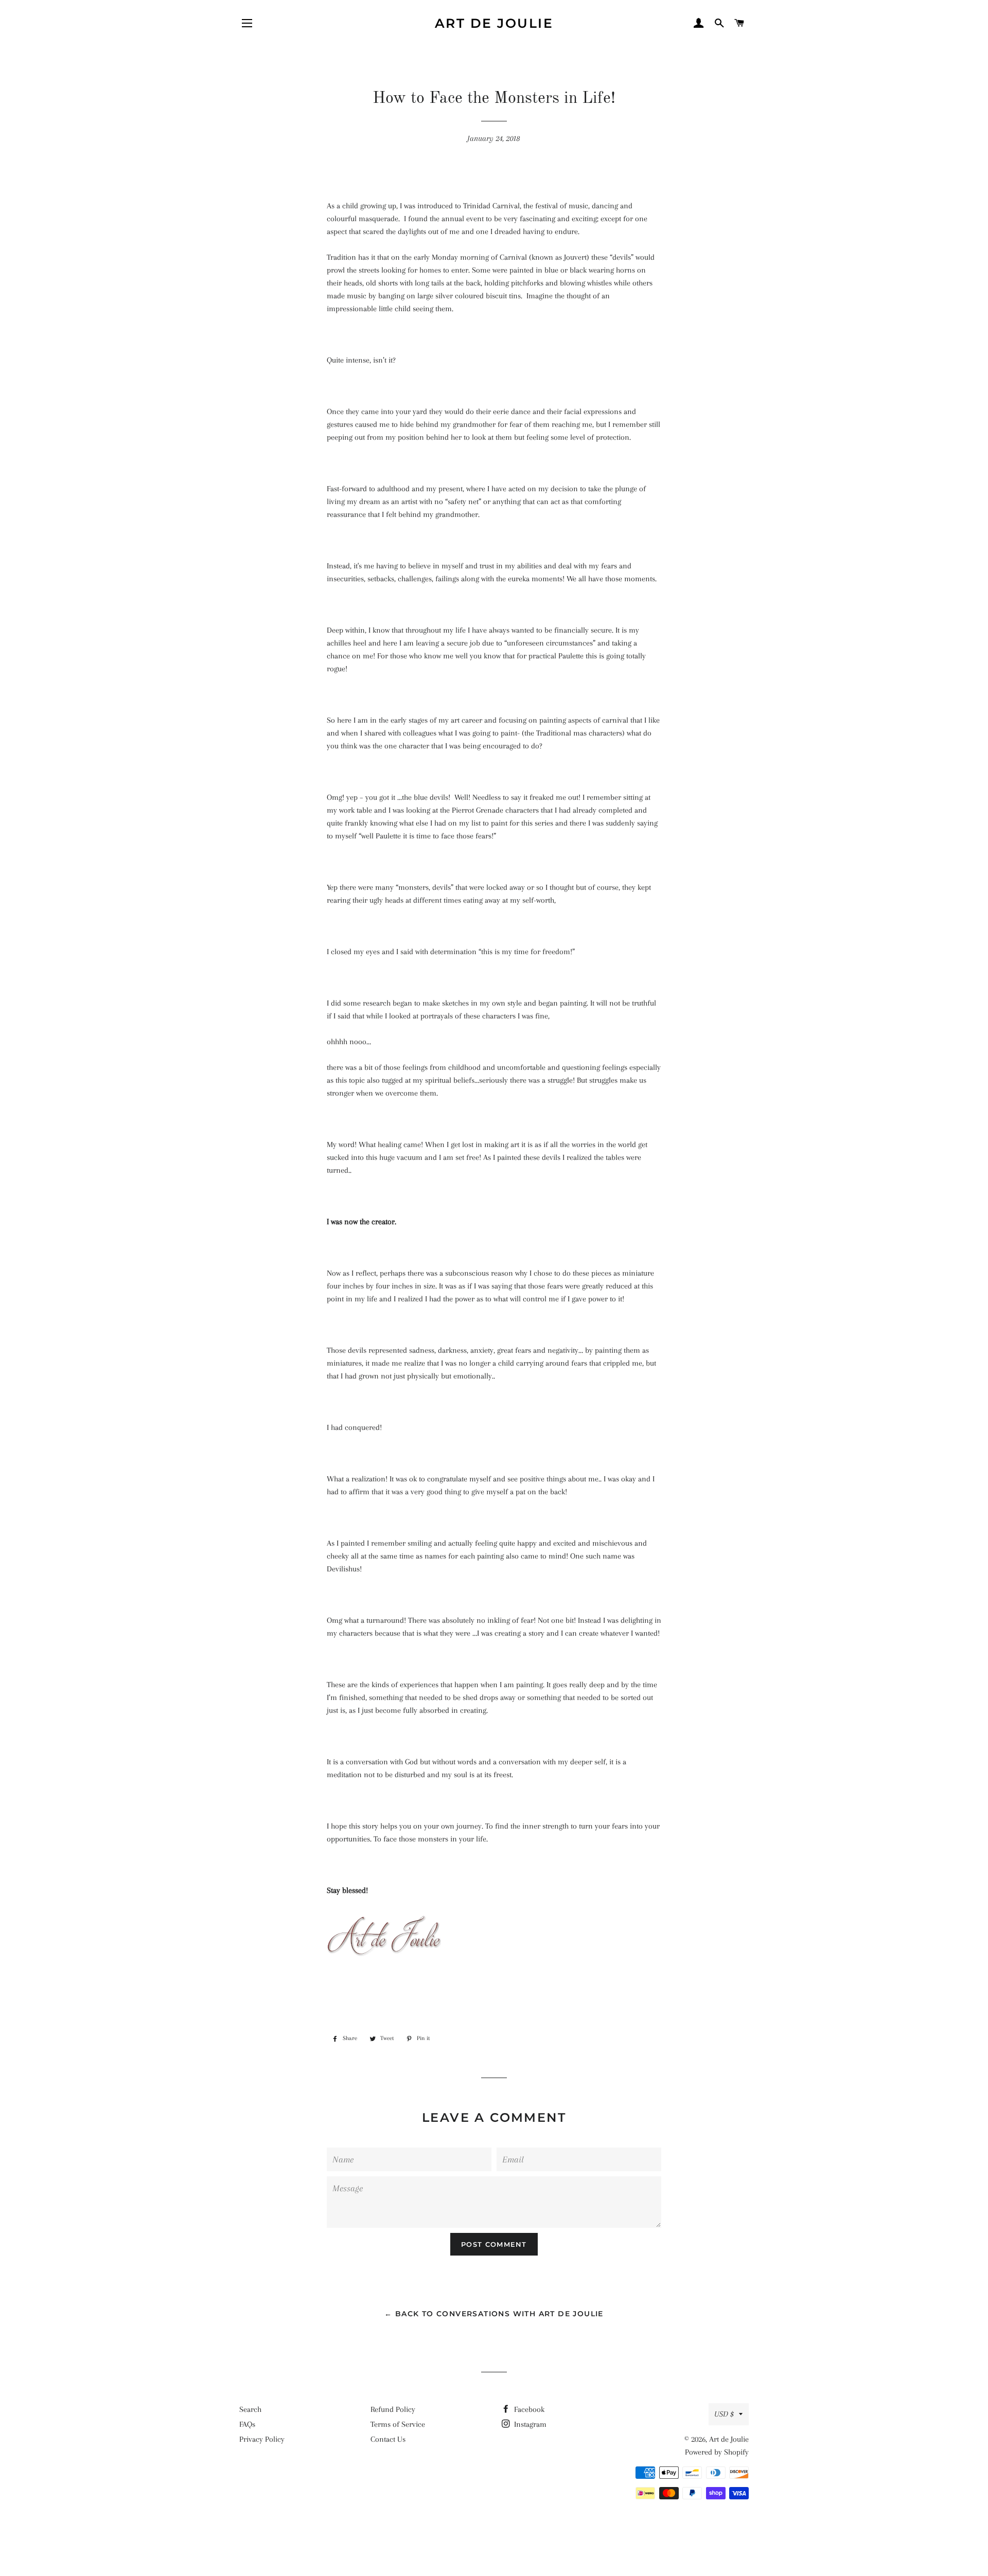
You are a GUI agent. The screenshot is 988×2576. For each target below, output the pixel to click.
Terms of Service (398, 2424)
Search (250, 2409)
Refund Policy (393, 2409)
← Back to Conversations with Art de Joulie (494, 2314)
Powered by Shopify (717, 2452)
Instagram (529, 2424)
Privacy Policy (262, 2439)
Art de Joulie (494, 23)
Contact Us (388, 2439)
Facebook (528, 2409)
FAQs (247, 2424)
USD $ (724, 2414)
